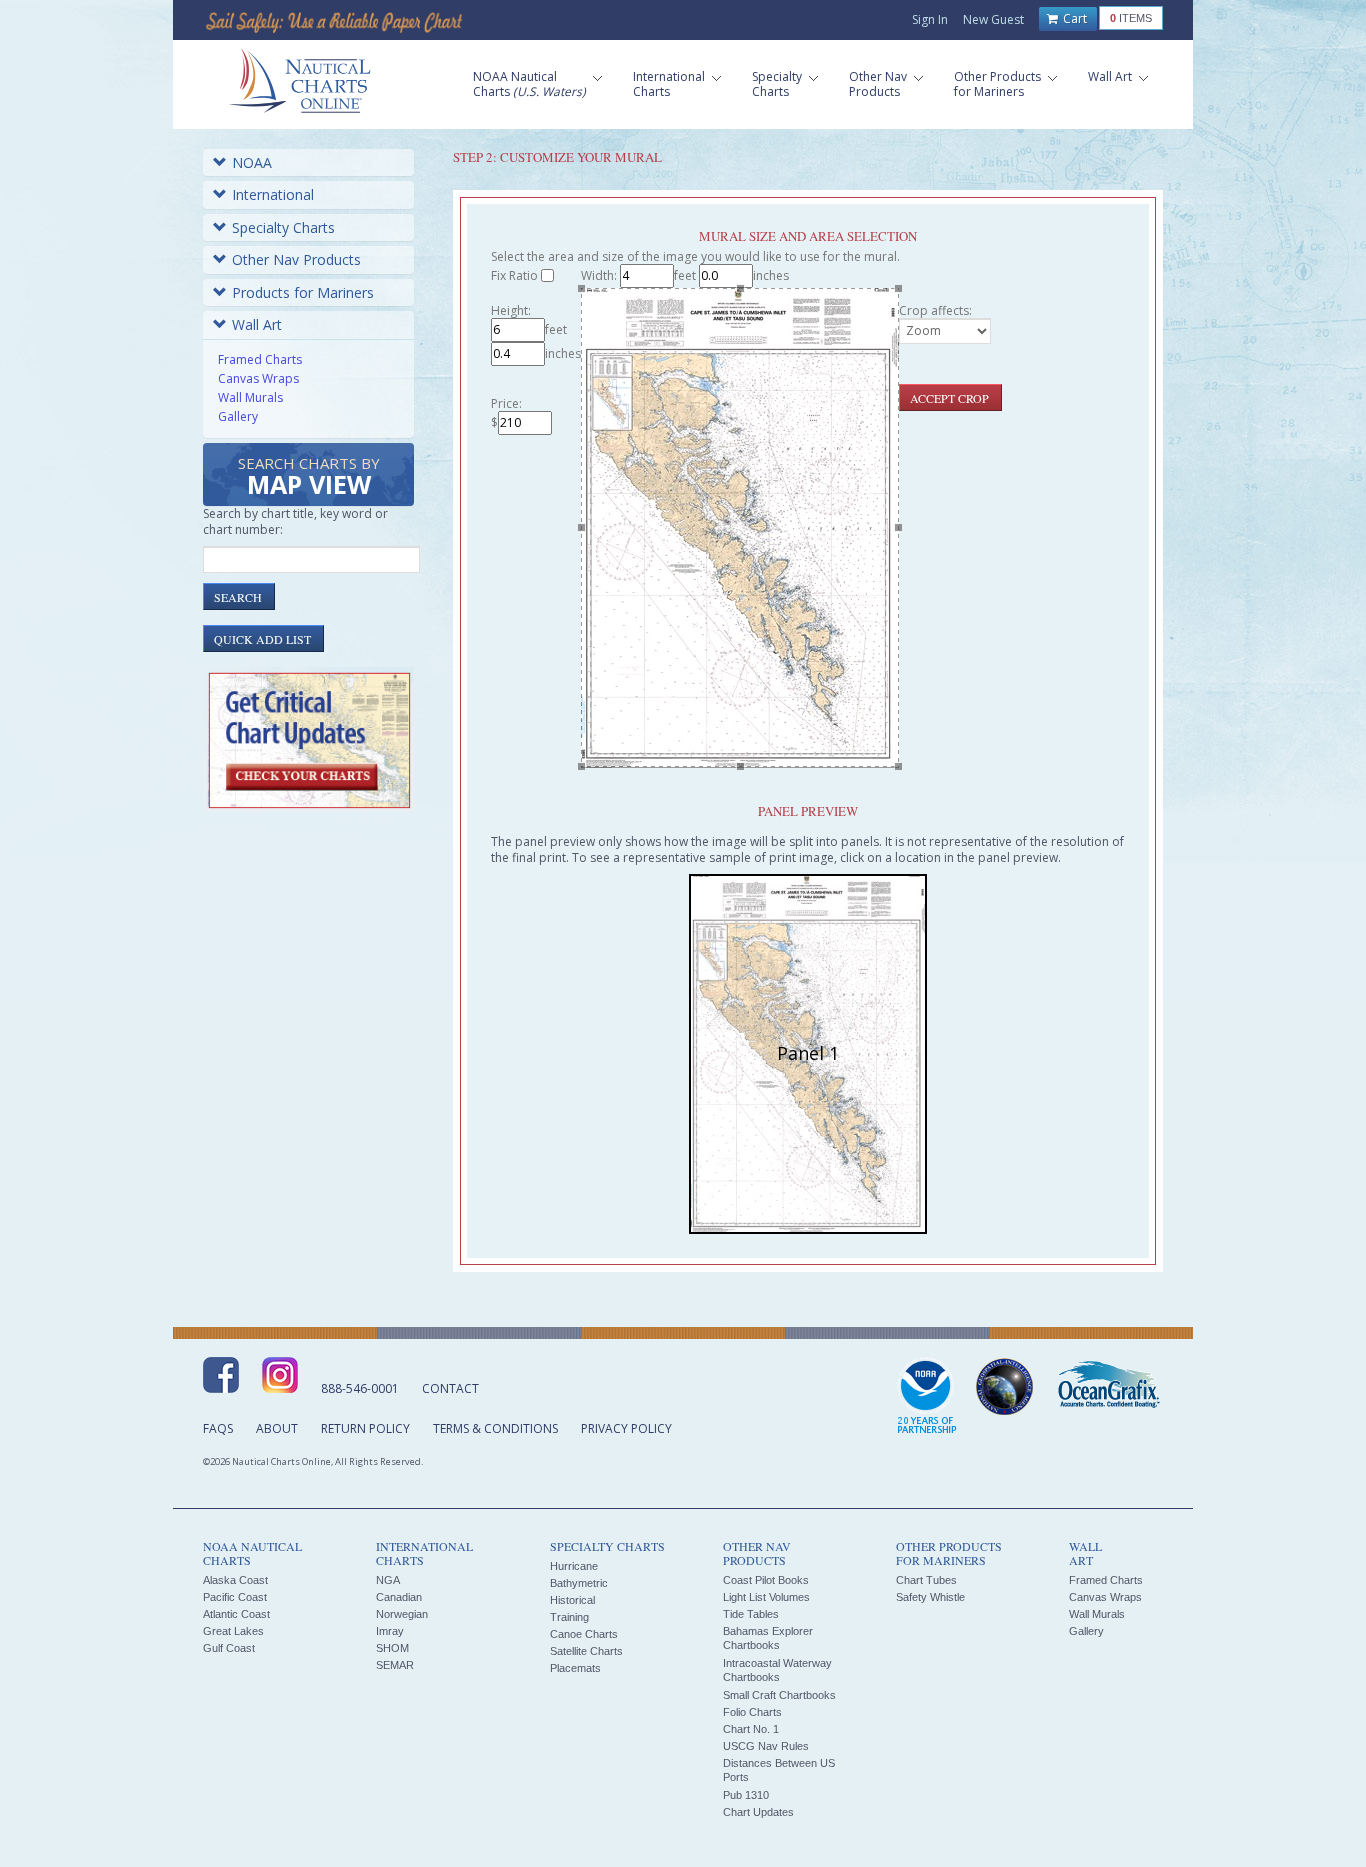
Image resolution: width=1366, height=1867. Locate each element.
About (277, 1428)
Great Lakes (233, 1631)
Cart (1073, 18)
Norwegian (402, 1614)
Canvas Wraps (258, 378)
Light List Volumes (766, 1597)
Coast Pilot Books (766, 1580)
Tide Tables (751, 1614)
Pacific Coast (235, 1597)
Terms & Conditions (495, 1428)
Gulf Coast (229, 1648)
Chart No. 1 (751, 1729)
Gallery (238, 416)
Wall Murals (250, 397)
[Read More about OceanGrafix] (1108, 1387)
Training (569, 1617)
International (273, 194)
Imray (390, 1631)
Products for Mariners (303, 292)
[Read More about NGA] (1005, 1387)
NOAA (252, 162)
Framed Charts (260, 359)
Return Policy (365, 1428)
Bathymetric (579, 1583)
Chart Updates (758, 1812)
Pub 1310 (746, 1795)
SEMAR (395, 1665)
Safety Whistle (930, 1597)
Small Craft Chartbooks (779, 1695)
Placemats (575, 1668)
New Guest (993, 19)
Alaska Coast (235, 1580)
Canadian (399, 1597)
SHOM (392, 1648)
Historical (572, 1600)
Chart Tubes (926, 1580)
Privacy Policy (626, 1428)
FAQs (218, 1428)
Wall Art (257, 324)
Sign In (930, 19)
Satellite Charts (586, 1651)
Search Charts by (309, 477)
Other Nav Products (296, 259)
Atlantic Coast (236, 1614)
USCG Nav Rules (766, 1746)
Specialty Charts (283, 227)
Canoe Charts (584, 1634)
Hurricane (574, 1566)
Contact (450, 1388)
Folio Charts (752, 1712)
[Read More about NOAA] (927, 1397)
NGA (388, 1580)
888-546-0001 (360, 1388)
